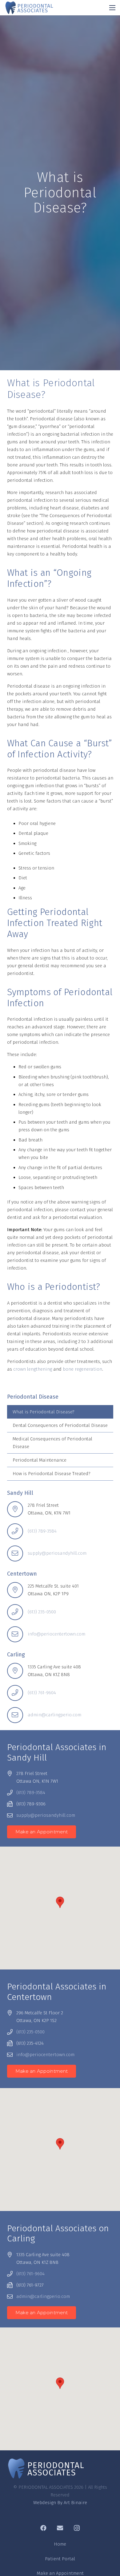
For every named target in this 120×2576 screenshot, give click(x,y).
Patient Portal (60, 2559)
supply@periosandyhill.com (57, 1553)
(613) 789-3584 (42, 1531)
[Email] (60, 2528)
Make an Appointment (60, 2573)
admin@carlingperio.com (54, 1715)
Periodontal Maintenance (40, 1460)
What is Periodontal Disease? (44, 1412)
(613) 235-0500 (42, 1612)
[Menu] (112, 8)
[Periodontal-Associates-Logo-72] (29, 8)
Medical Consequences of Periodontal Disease (52, 1443)
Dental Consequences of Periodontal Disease (60, 1425)
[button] (60, 1902)
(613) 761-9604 (42, 1693)
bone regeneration (82, 1369)
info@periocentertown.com (56, 1634)
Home (60, 2544)
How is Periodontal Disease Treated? (52, 1474)
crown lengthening (33, 1369)
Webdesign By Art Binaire (60, 2503)
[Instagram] (77, 2528)
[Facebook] (43, 2528)
